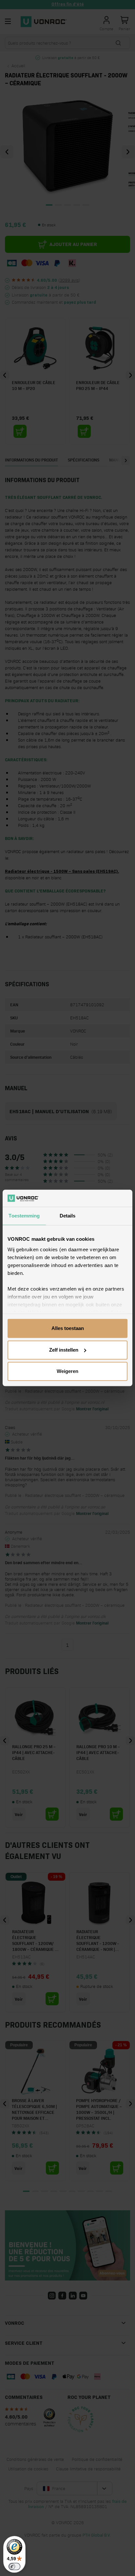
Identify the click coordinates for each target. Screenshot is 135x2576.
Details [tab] (68, 1216)
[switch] (14, 2566)
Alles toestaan (68, 1329)
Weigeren (67, 1371)
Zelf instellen (64, 1350)
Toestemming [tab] (24, 1216)
